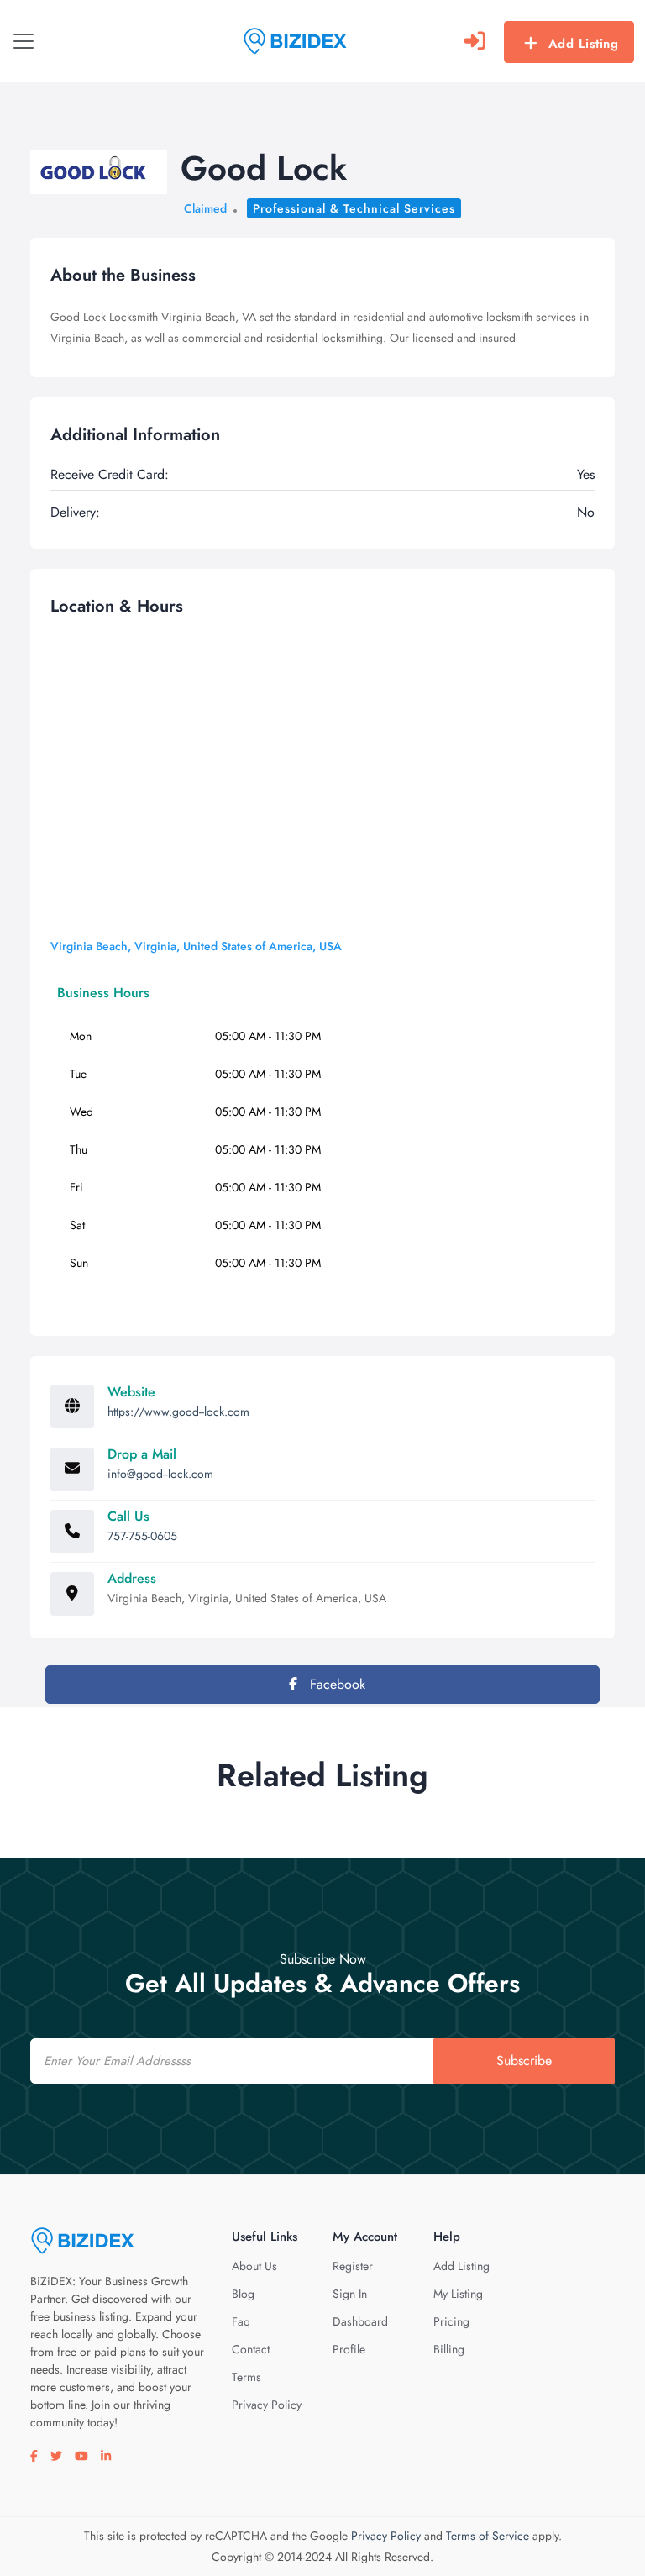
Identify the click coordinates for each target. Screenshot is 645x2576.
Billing (449, 2349)
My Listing (458, 2294)
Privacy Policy (267, 2405)
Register (353, 2266)
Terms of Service (488, 2536)
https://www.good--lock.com (178, 1412)
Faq (241, 2321)
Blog (243, 2294)
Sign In (350, 2294)
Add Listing (584, 44)
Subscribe (524, 2061)
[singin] (475, 41)
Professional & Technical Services (354, 208)
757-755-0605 (142, 1536)
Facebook (336, 1684)
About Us (254, 2266)
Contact (251, 2349)
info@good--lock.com (160, 1474)
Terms (246, 2377)
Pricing (451, 2321)
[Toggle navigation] (24, 41)
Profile (349, 2349)
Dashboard (360, 2321)
